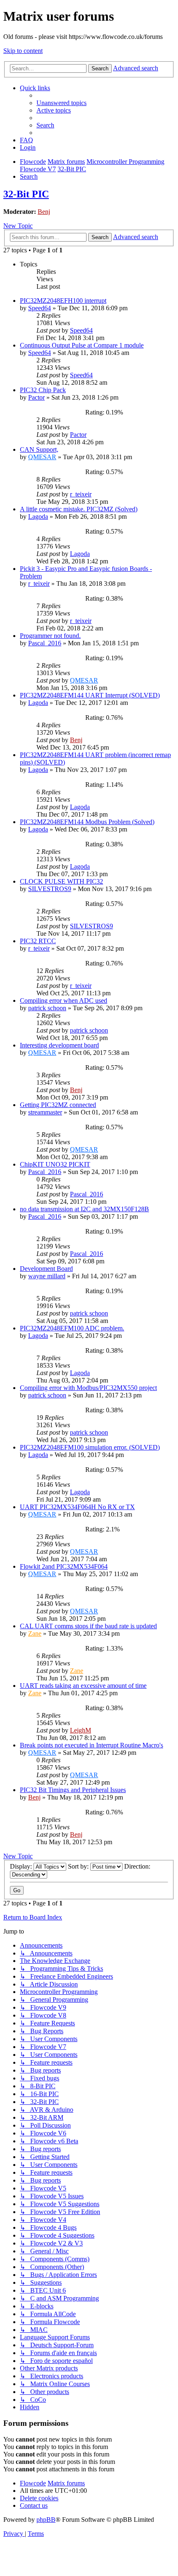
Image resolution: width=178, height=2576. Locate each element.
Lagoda (38, 516)
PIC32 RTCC (38, 941)
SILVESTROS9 (50, 889)
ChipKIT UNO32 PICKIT (55, 1164)
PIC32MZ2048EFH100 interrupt (63, 301)
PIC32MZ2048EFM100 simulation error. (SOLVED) (90, 1447)
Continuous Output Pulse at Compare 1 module (82, 345)
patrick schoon (47, 1008)
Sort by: (79, 1866)
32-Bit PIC (26, 194)
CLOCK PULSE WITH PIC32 (61, 881)
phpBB (46, 2520)
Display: (22, 1866)
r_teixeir (81, 494)
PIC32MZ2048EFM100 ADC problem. (72, 1328)
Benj (44, 212)
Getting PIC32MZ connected (58, 1105)
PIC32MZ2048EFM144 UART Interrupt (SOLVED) (90, 695)
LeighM (81, 1730)
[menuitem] (61, 103)
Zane (35, 1633)
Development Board (46, 1269)
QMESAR (42, 457)
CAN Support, (39, 449)
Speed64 (40, 308)
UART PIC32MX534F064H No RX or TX (77, 1507)
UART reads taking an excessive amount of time (83, 1686)
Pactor (36, 397)
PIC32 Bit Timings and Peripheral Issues (73, 1790)
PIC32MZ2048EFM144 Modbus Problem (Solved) (87, 822)
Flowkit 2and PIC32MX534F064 (64, 1566)
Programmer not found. (50, 636)
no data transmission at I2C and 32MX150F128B (84, 1209)
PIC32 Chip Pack (43, 390)
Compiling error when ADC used (64, 1000)
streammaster (45, 1112)
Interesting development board (59, 1045)
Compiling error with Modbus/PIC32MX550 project (88, 1388)
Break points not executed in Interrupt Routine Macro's (91, 1745)
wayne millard (47, 1276)
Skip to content (23, 51)
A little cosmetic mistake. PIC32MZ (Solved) (79, 509)
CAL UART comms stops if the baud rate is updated (88, 1626)
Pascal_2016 (45, 643)
